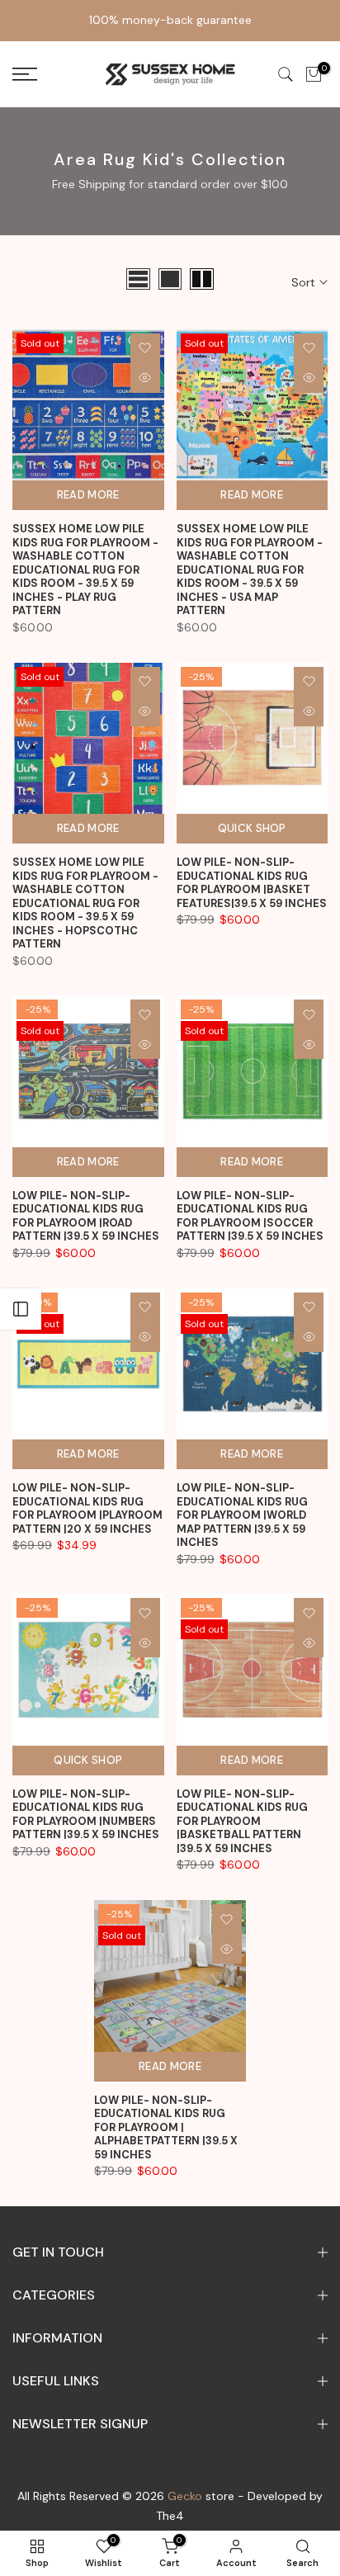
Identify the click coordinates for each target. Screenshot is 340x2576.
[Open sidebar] (21, 1309)
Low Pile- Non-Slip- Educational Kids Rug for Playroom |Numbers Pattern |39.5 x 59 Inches (86, 1815)
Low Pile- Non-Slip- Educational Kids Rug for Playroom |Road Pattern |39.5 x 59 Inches (86, 1216)
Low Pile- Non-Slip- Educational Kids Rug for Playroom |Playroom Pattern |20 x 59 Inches (87, 1508)
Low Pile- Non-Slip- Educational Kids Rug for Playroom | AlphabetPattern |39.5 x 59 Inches (166, 2127)
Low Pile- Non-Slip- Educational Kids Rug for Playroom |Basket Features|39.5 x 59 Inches (252, 883)
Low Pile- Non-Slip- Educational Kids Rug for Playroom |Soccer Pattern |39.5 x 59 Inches (250, 1216)
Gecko (185, 2496)
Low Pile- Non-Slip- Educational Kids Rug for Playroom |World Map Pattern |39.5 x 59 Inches (242, 1515)
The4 (170, 2516)
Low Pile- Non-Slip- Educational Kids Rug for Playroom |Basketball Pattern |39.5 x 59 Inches (242, 1821)
